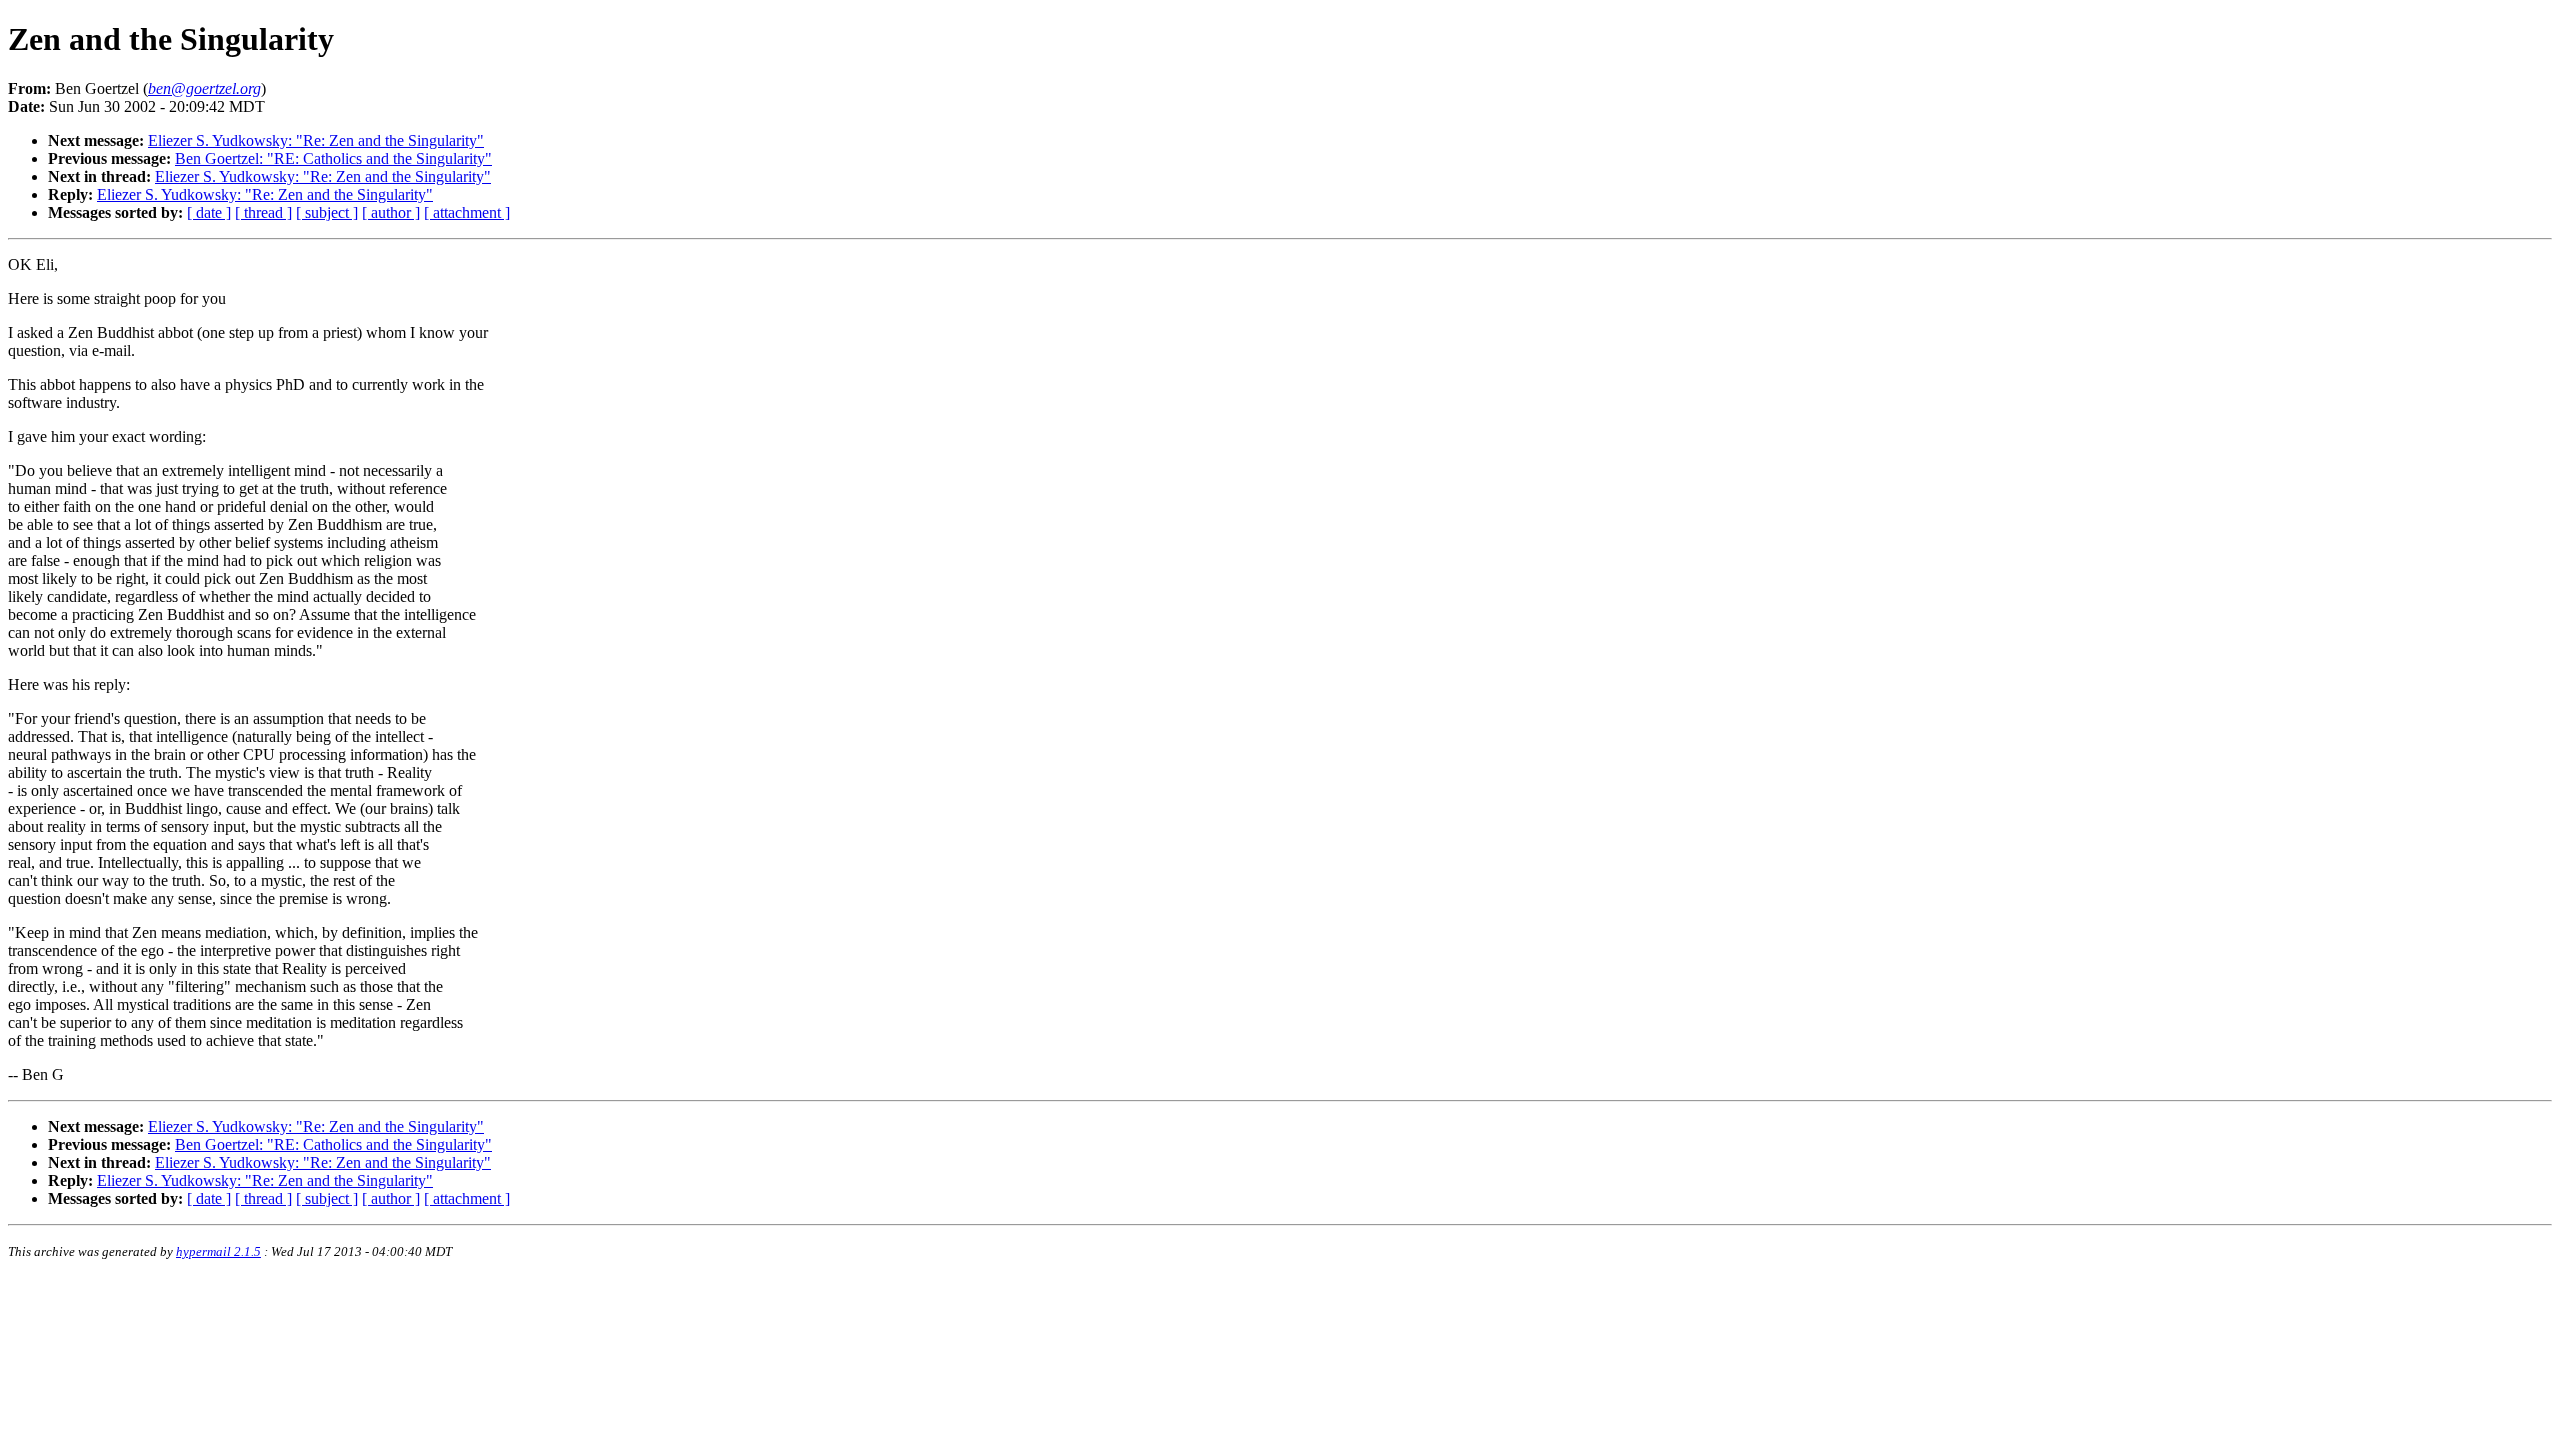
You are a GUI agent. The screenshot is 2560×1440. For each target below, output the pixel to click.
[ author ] (391, 212)
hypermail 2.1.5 (218, 1251)
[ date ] (209, 212)
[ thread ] (263, 212)
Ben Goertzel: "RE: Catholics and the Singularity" (333, 158)
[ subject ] (327, 212)
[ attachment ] (467, 212)
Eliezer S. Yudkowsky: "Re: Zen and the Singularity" (316, 140)
